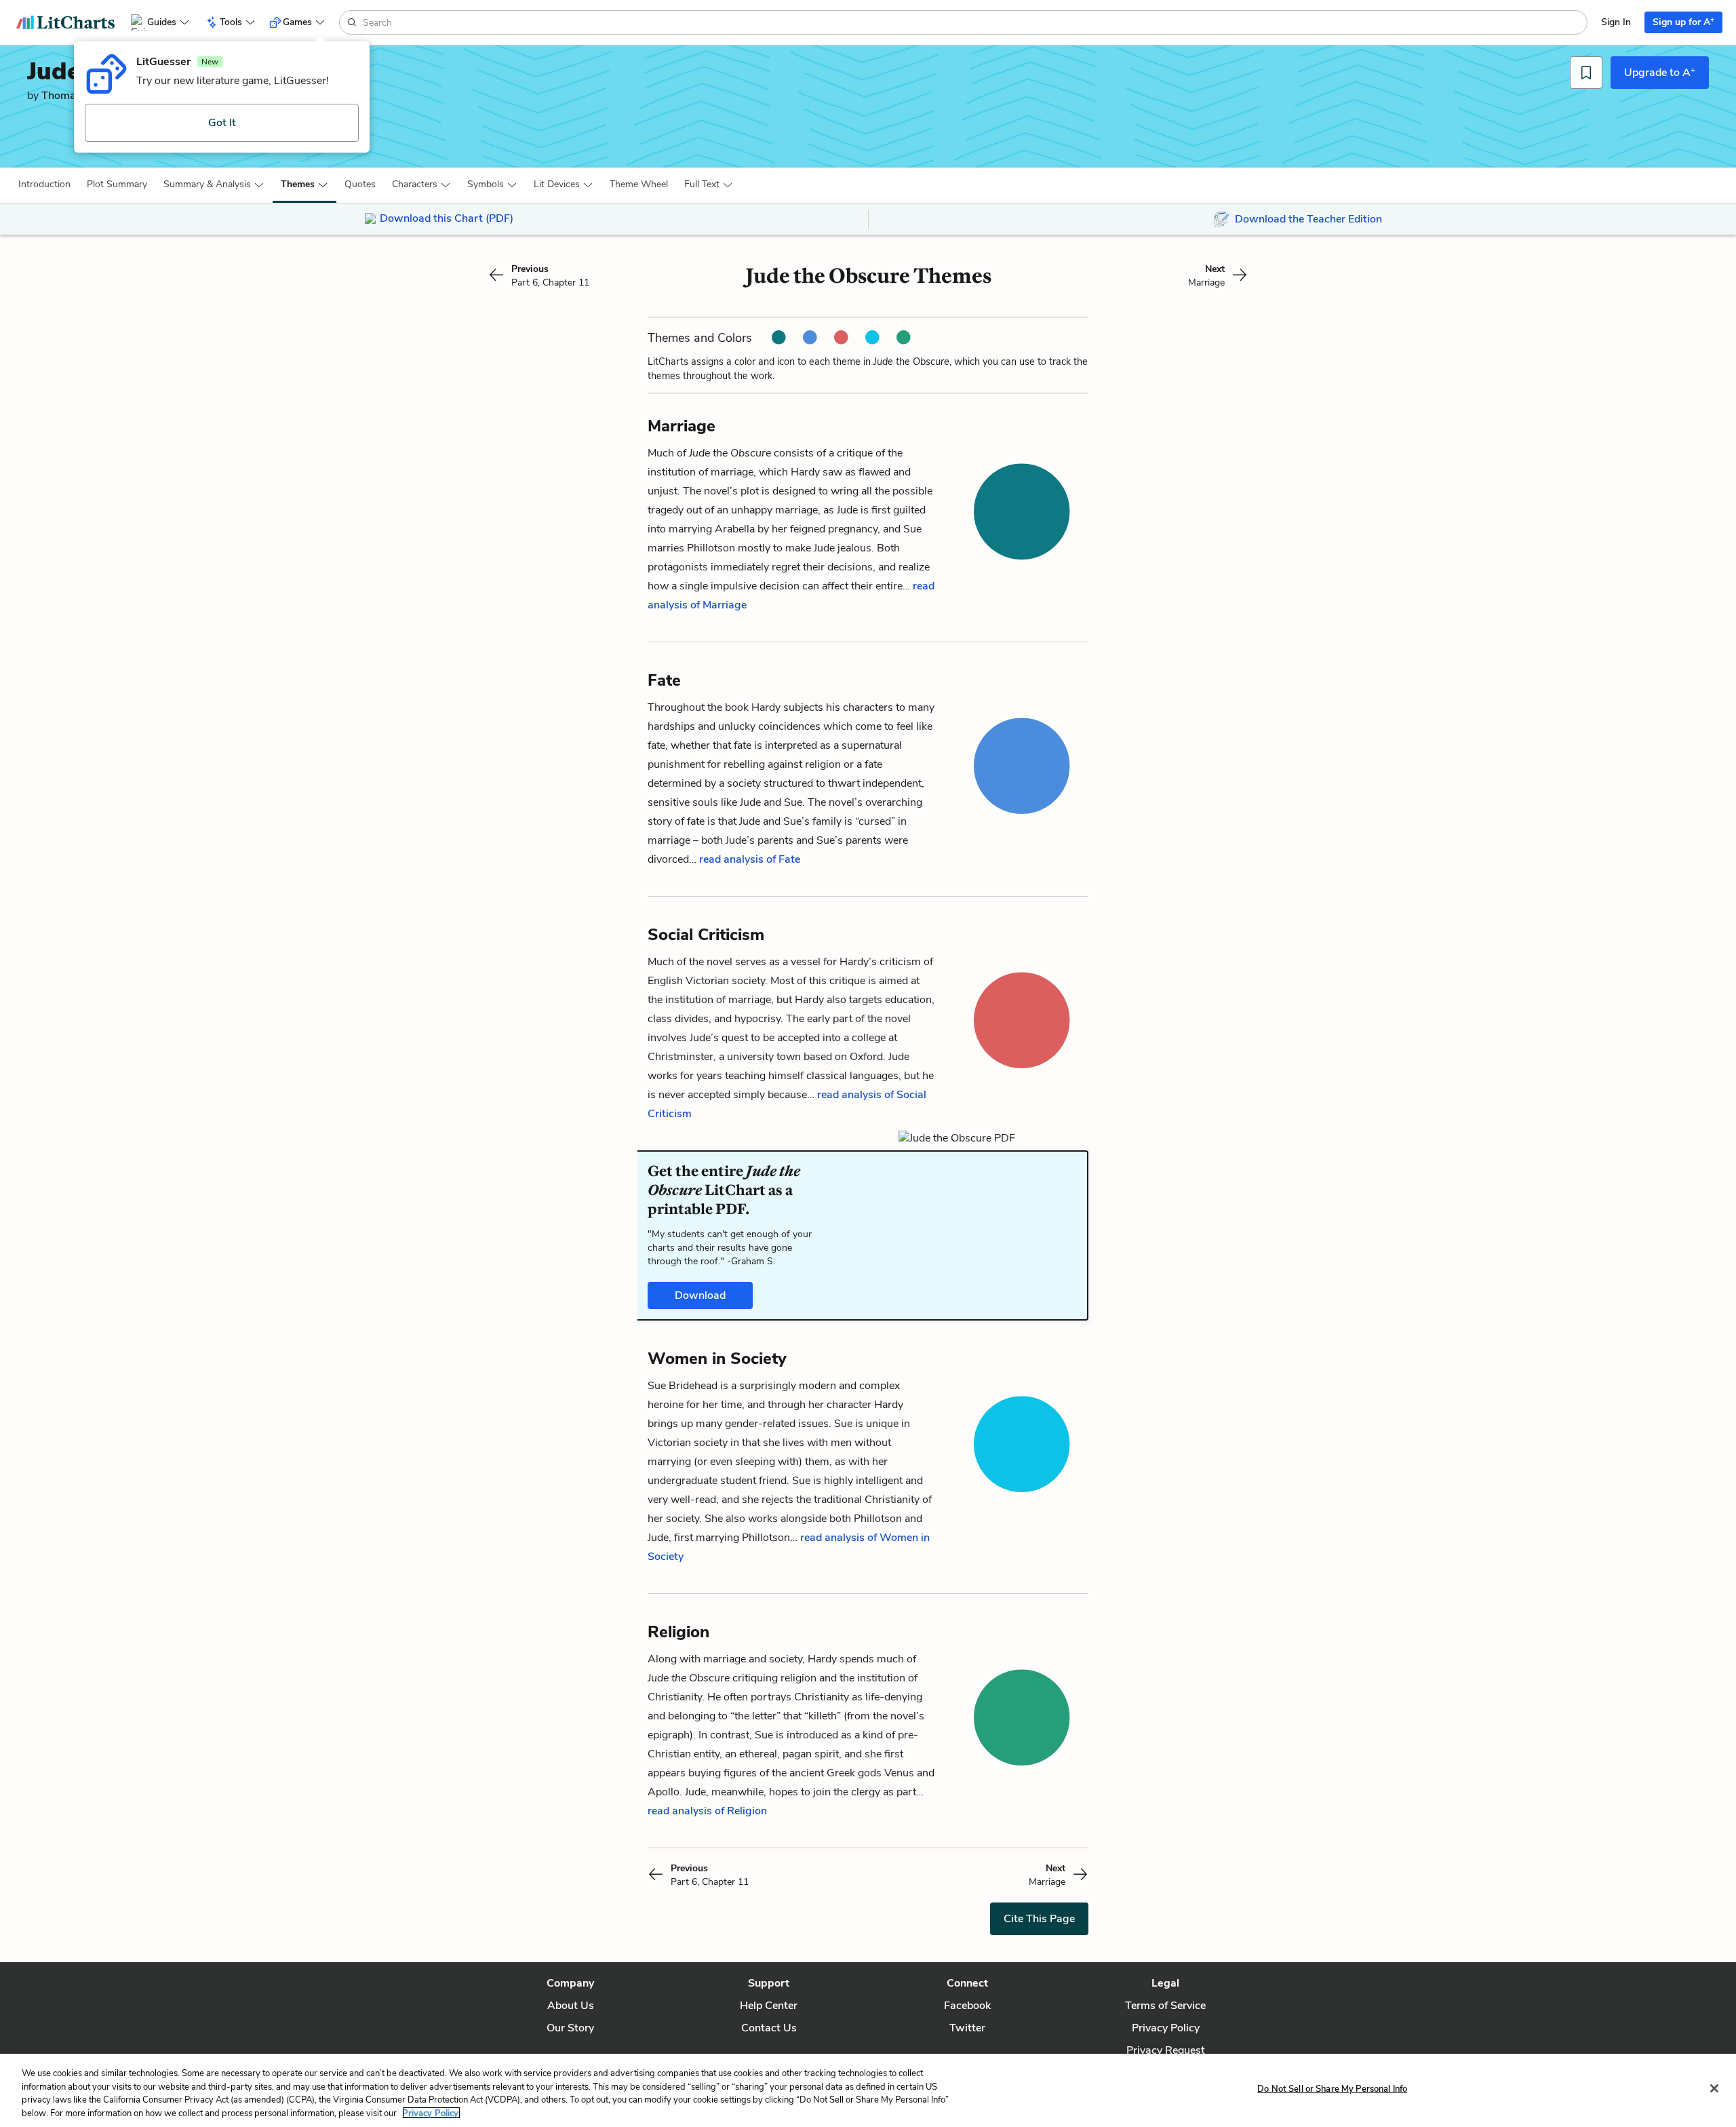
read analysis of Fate (750, 859)
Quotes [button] (360, 184)
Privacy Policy (1166, 2028)
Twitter (967, 2028)
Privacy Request (1166, 2050)
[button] (44, 184)
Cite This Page (1039, 1919)
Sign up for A (1683, 21)
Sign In (1616, 22)
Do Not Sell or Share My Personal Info (1332, 2089)
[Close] (1714, 2088)
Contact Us (769, 2028)
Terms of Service (1165, 2006)
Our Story (570, 2028)
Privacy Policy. (431, 2113)
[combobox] (973, 22)
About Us (571, 2006)
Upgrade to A (1660, 72)
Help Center (769, 2006)
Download (700, 1295)
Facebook (967, 2006)
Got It (222, 123)
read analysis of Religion (707, 1811)
